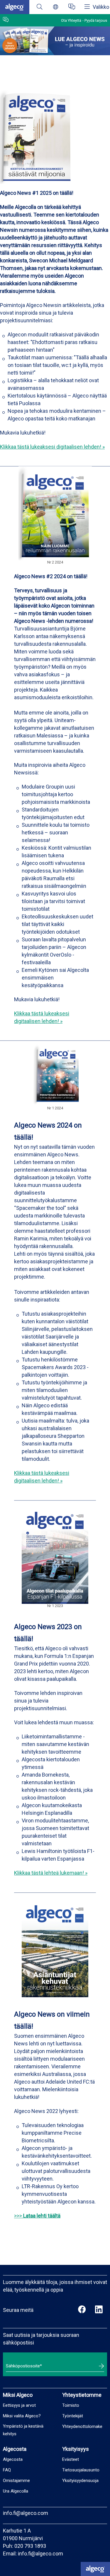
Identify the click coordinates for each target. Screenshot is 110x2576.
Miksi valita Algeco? (22, 2416)
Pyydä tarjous (96, 20)
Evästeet (71, 2459)
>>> (37, 2216)
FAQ (7, 2470)
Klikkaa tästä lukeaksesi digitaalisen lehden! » (52, 447)
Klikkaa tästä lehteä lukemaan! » (51, 1873)
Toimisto (71, 2405)
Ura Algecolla (16, 2491)
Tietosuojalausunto (81, 2470)
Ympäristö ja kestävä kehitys (23, 2430)
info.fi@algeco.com (26, 2513)
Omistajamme (16, 2481)
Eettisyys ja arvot (19, 2405)
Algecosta (13, 2459)
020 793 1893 (30, 2546)
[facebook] (82, 2310)
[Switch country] (56, 7)
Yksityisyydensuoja (80, 2481)
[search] (39, 7)
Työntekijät (73, 2416)
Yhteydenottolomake (82, 2426)
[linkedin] (99, 2310)
